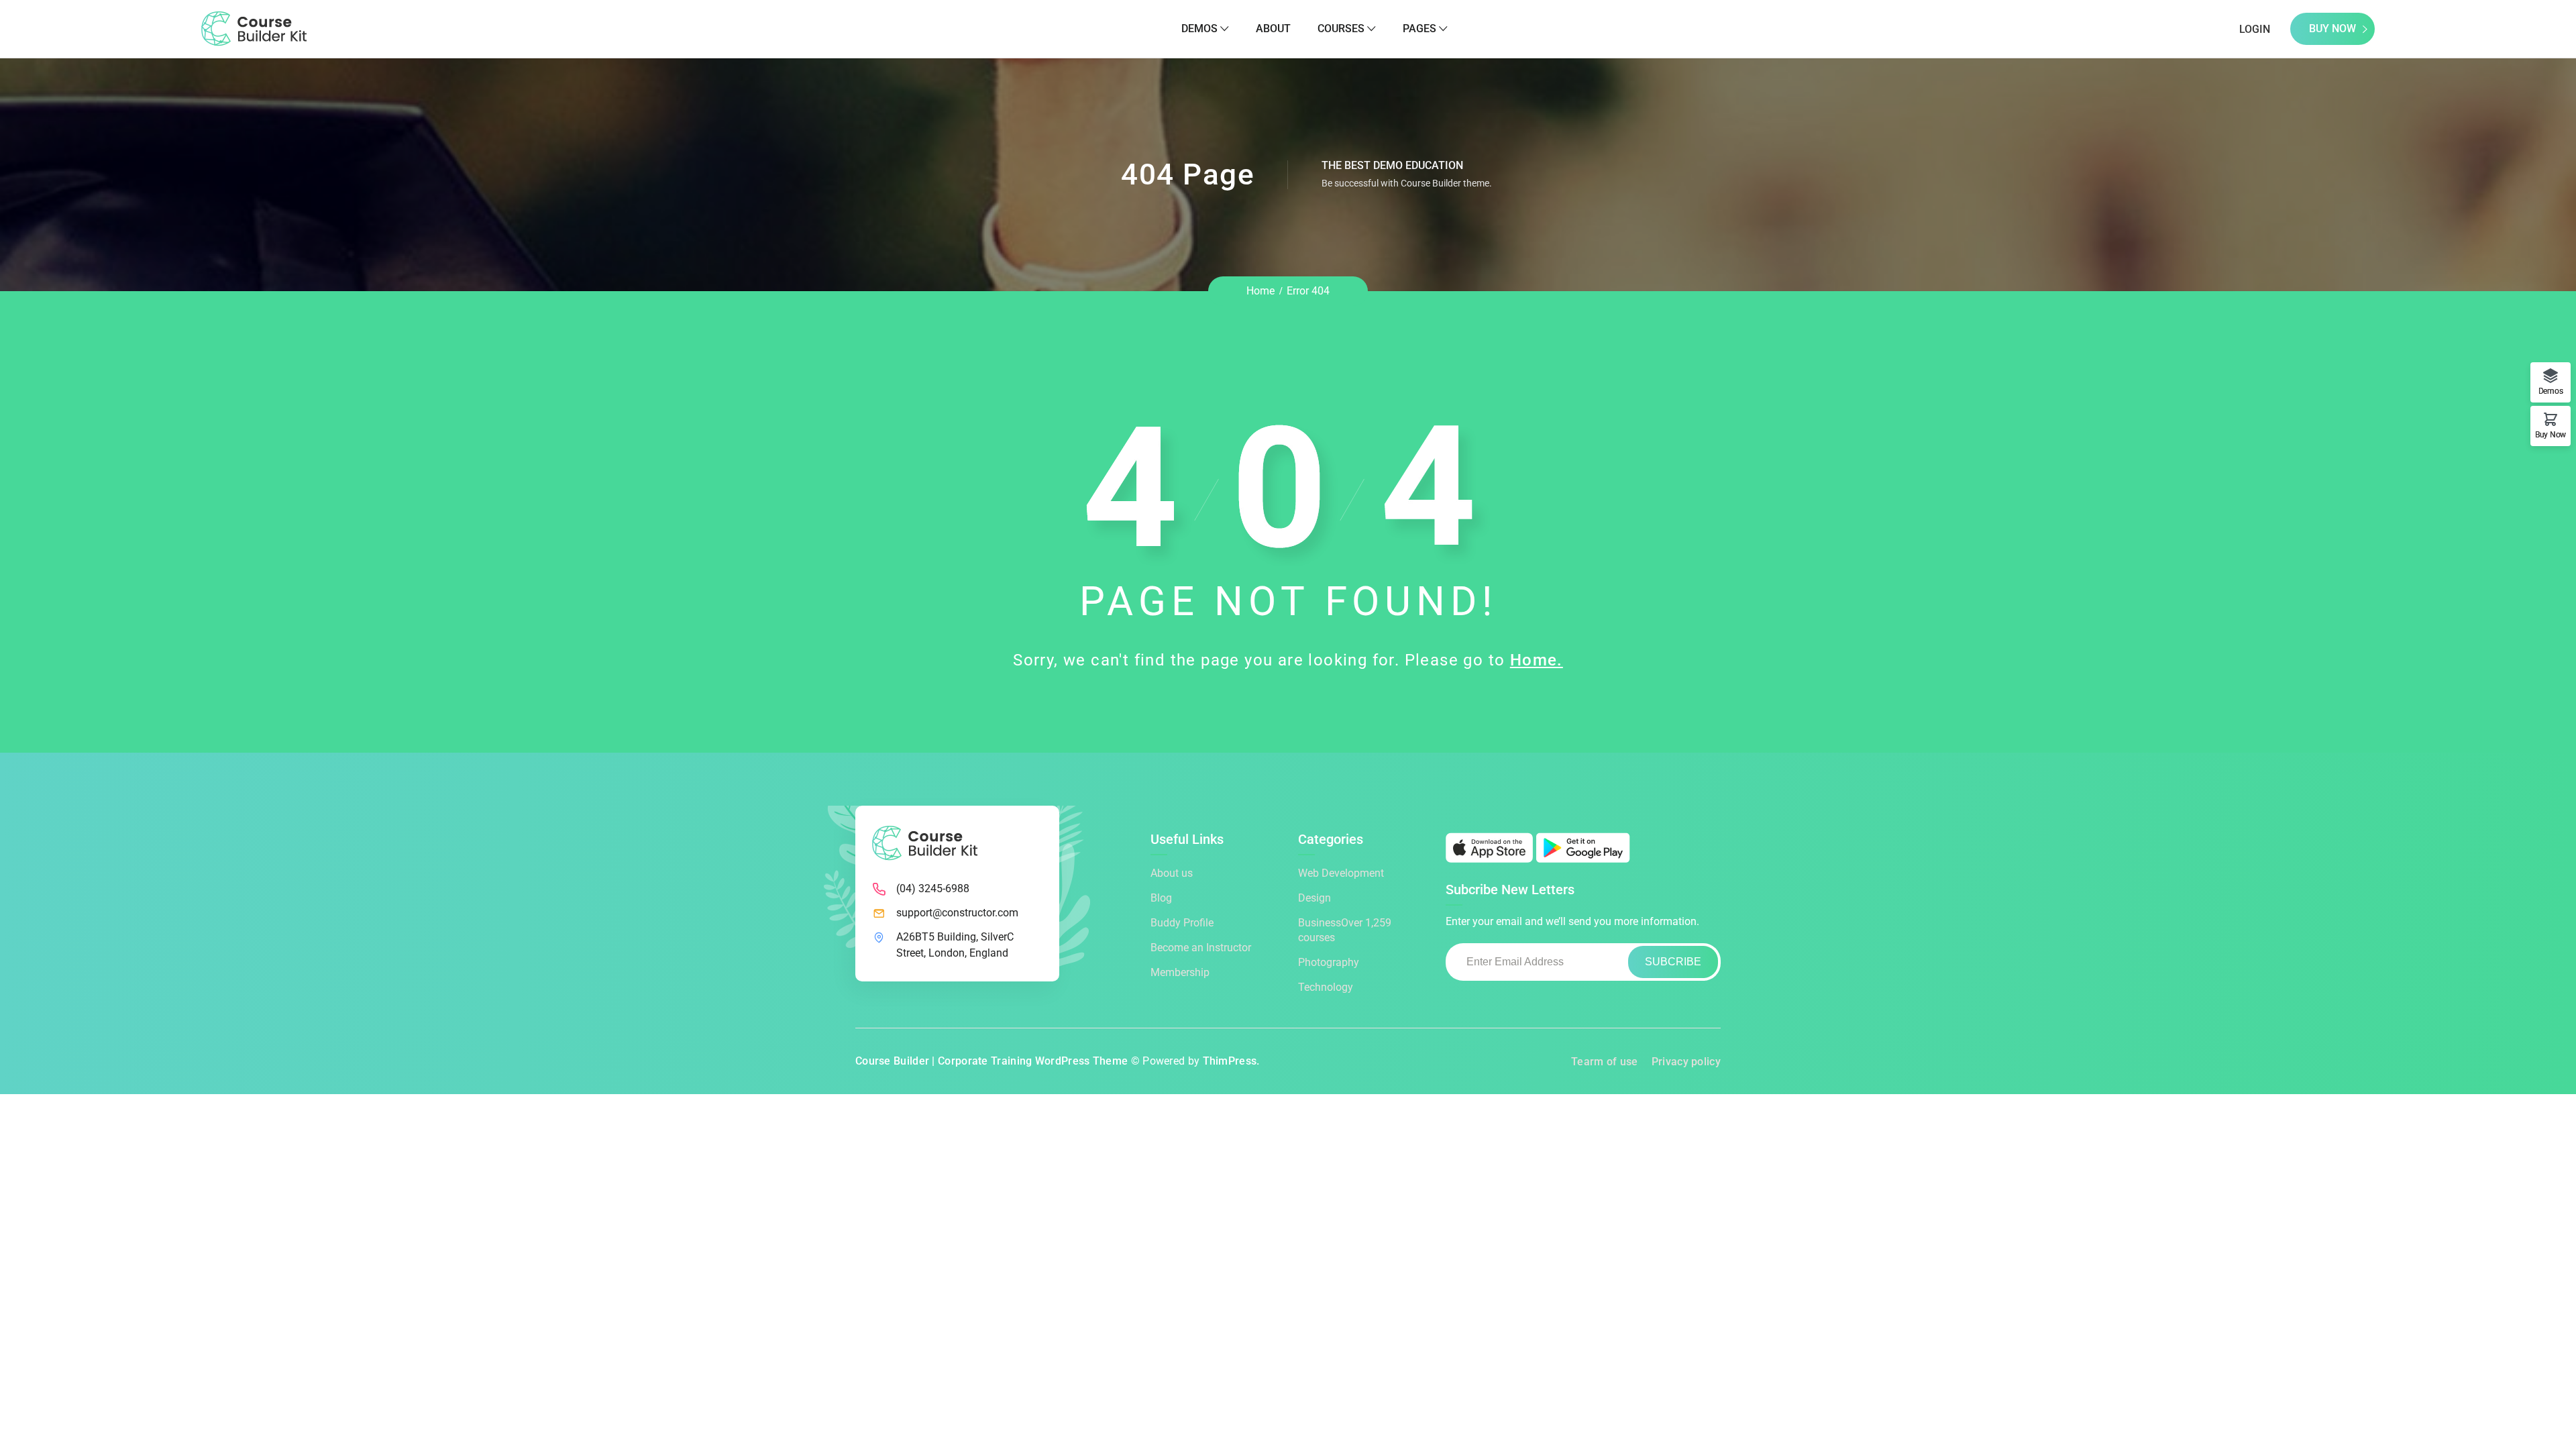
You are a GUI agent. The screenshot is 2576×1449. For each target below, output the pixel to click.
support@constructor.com (957, 913)
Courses (1341, 29)
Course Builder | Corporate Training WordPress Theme (991, 1061)
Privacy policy (1686, 1062)
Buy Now (2332, 29)
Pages (1419, 29)
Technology (1326, 987)
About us (1172, 873)
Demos (1199, 29)
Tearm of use (1605, 1062)
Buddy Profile (1182, 923)
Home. (1537, 660)
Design (1314, 898)
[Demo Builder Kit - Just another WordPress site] (254, 28)
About (1273, 29)
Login (2255, 29)
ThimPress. (1231, 1061)
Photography (1329, 962)
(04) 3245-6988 (933, 889)
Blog (1161, 898)
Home (1260, 291)
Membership (1180, 972)
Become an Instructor (1201, 948)
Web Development (1341, 873)
